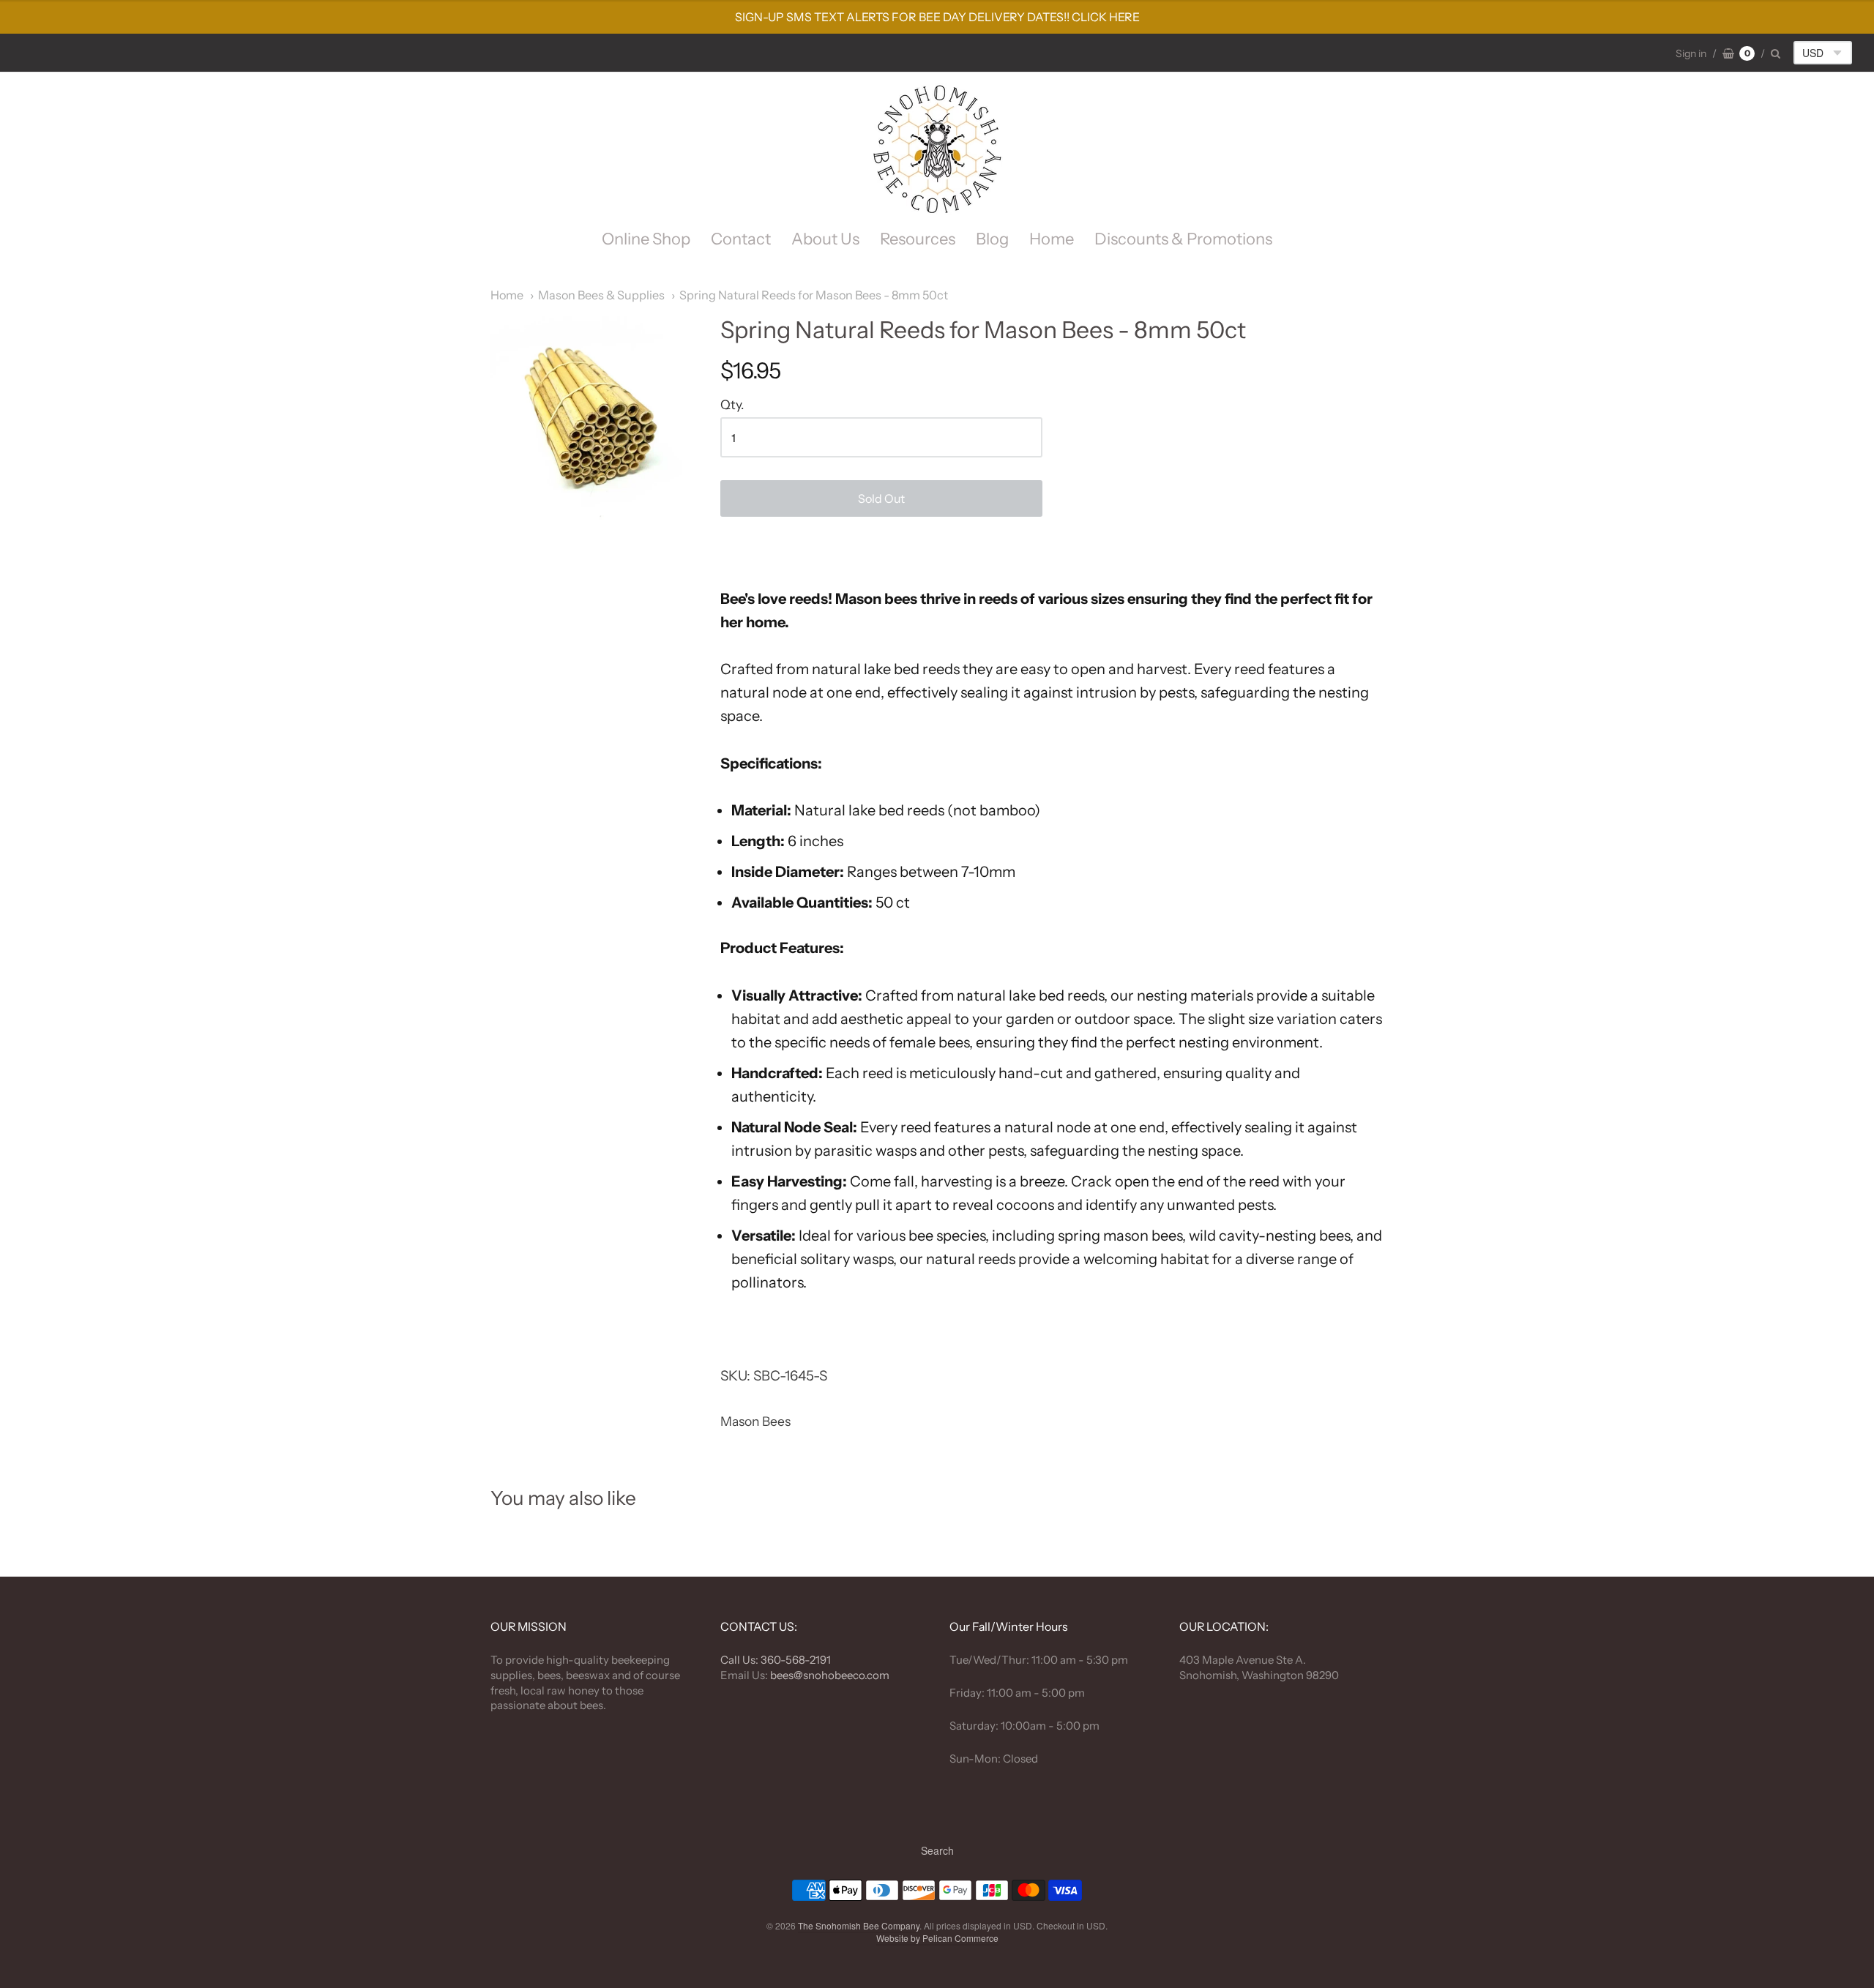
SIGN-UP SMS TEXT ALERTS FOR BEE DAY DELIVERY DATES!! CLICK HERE (937, 17)
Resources (918, 239)
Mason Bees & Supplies (601, 295)
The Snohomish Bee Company (859, 1925)
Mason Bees (755, 1421)
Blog (992, 239)
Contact (741, 239)
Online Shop (646, 239)
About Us (825, 239)
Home (1052, 239)
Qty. (732, 405)
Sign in (1691, 53)
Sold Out (881, 498)
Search (937, 1850)
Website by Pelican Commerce (937, 1938)
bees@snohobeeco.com (830, 1675)
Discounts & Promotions (1183, 239)
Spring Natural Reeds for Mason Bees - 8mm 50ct (814, 295)
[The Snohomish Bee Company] (937, 149)
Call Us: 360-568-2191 (776, 1660)
